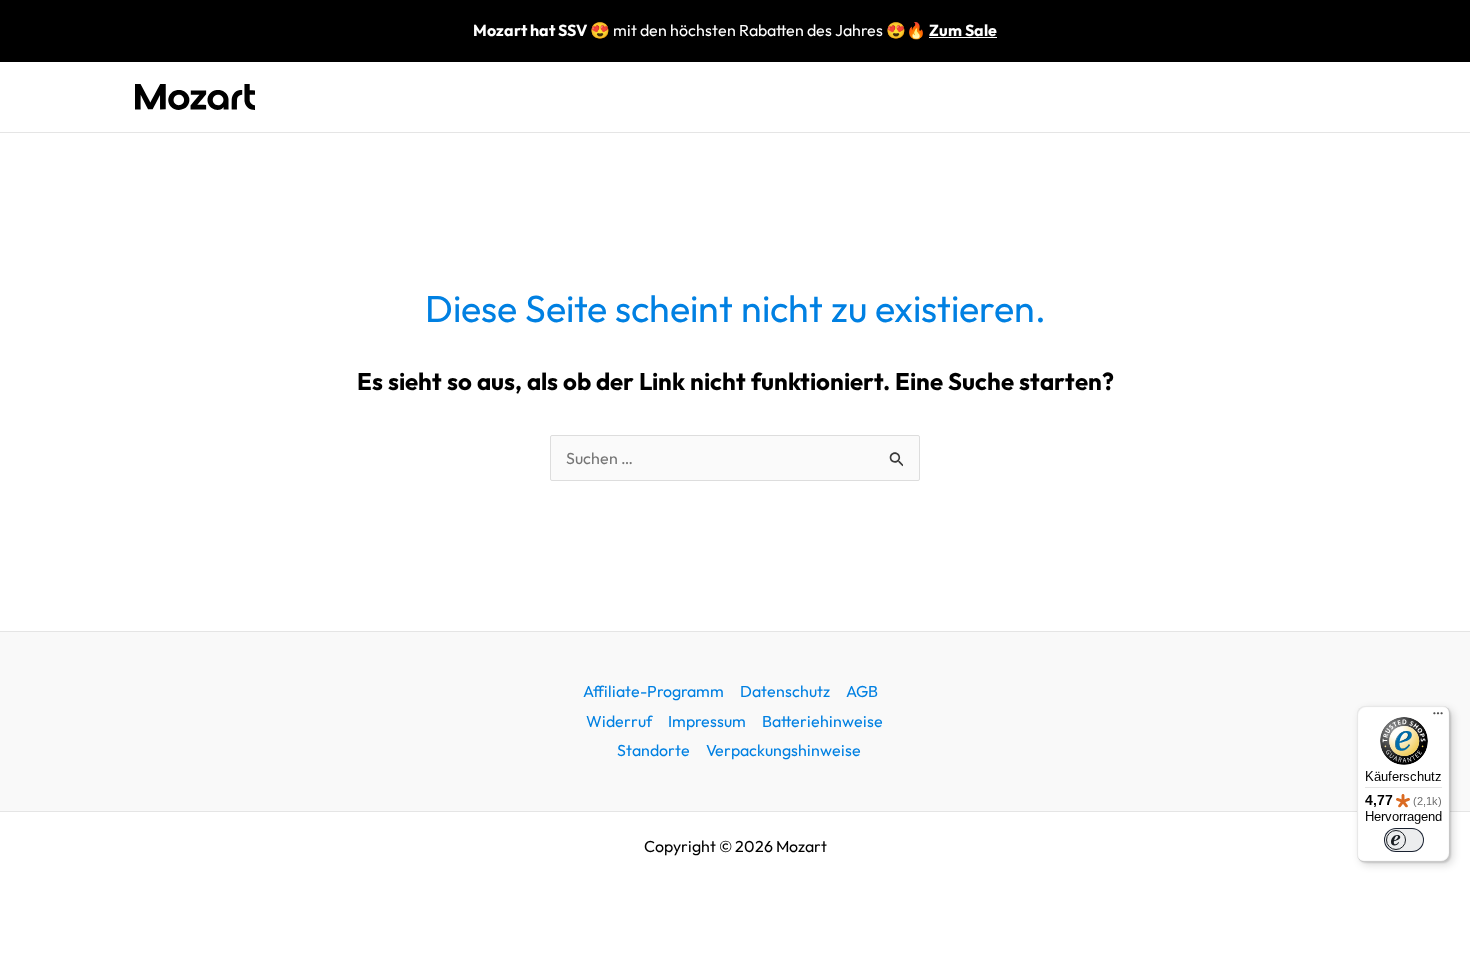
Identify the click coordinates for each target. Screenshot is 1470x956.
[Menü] (1438, 718)
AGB (862, 691)
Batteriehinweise (822, 721)
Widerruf (619, 721)
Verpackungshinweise (783, 750)
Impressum (707, 721)
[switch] (1404, 840)
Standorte (653, 750)
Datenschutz (785, 691)
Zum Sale (963, 30)
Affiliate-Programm (653, 691)
